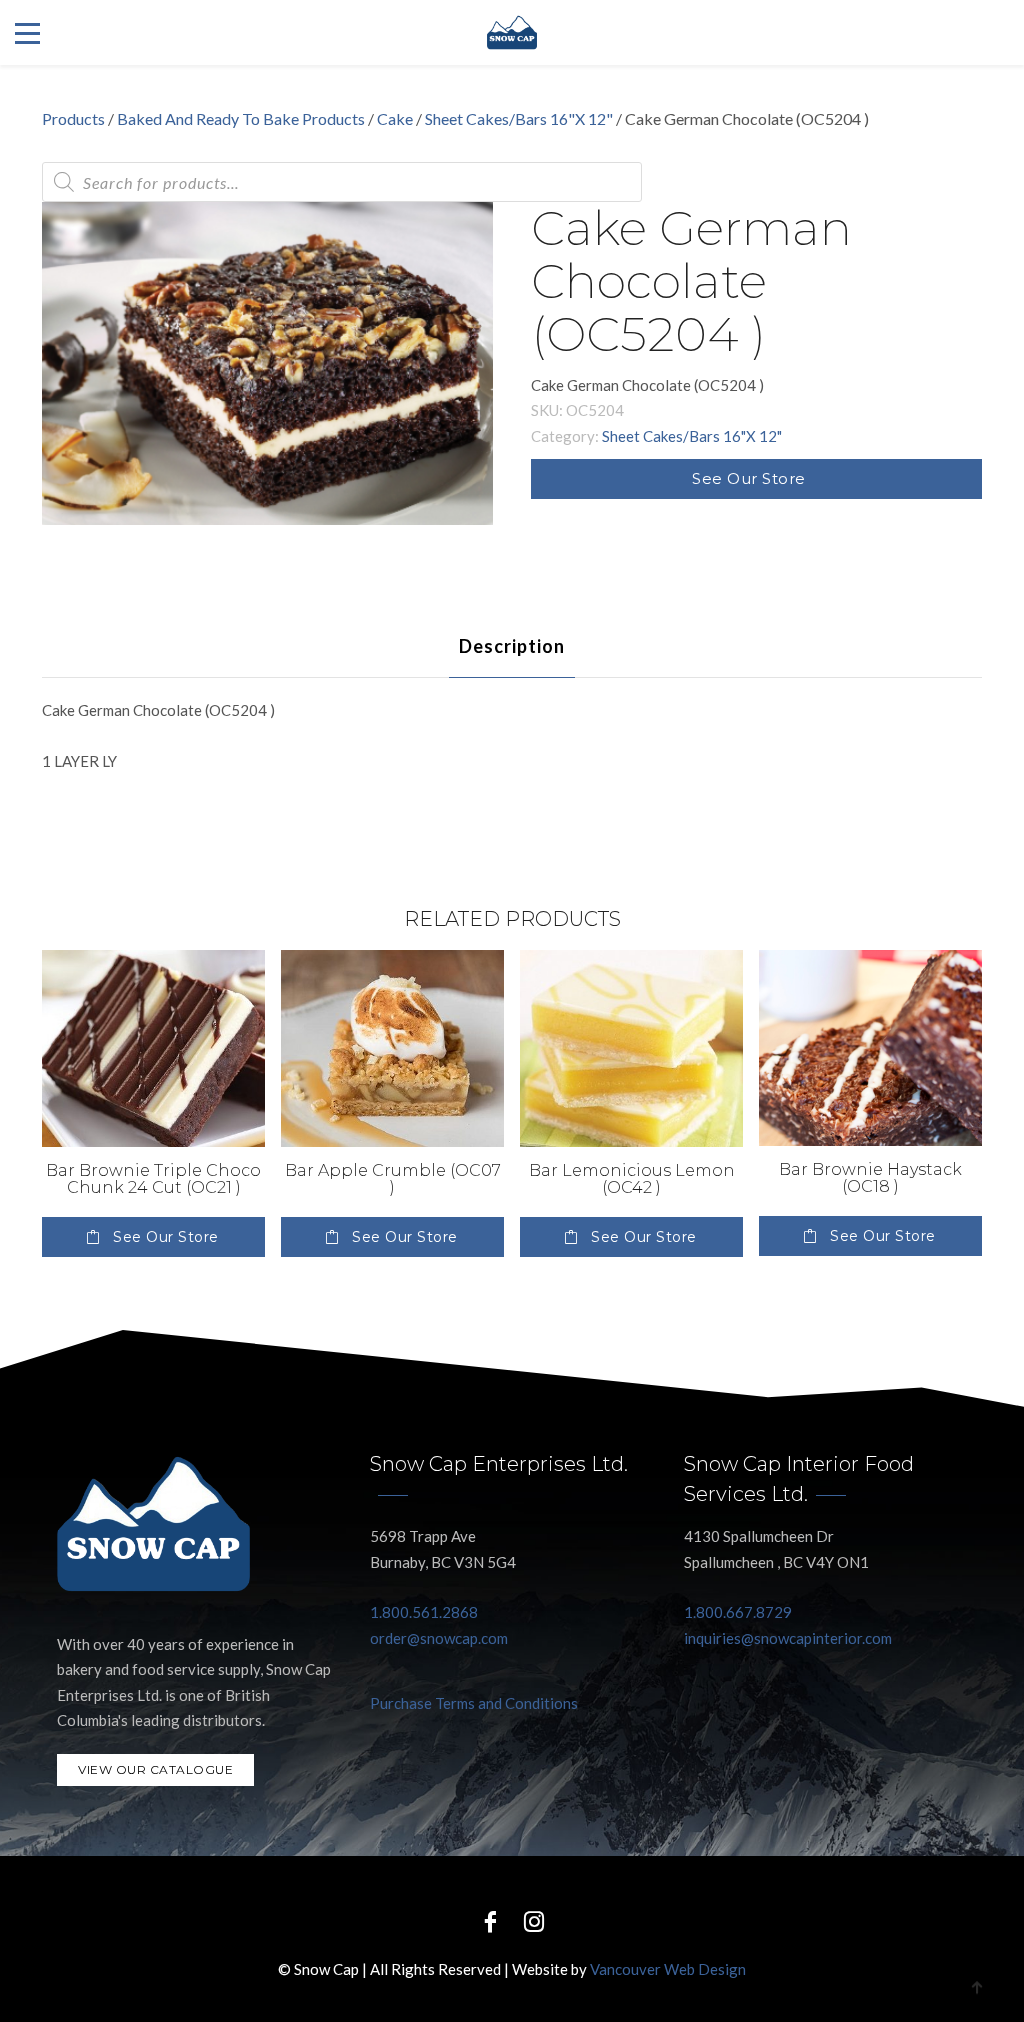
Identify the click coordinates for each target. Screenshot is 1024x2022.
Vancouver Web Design (668, 1969)
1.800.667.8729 (738, 1612)
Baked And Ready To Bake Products (241, 118)
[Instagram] (534, 1920)
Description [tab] (512, 646)
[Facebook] (490, 1920)
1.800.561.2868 (424, 1612)
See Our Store (749, 478)
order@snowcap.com (439, 1638)
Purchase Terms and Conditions (474, 1703)
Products (73, 118)
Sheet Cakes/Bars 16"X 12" (519, 118)
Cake (395, 118)
